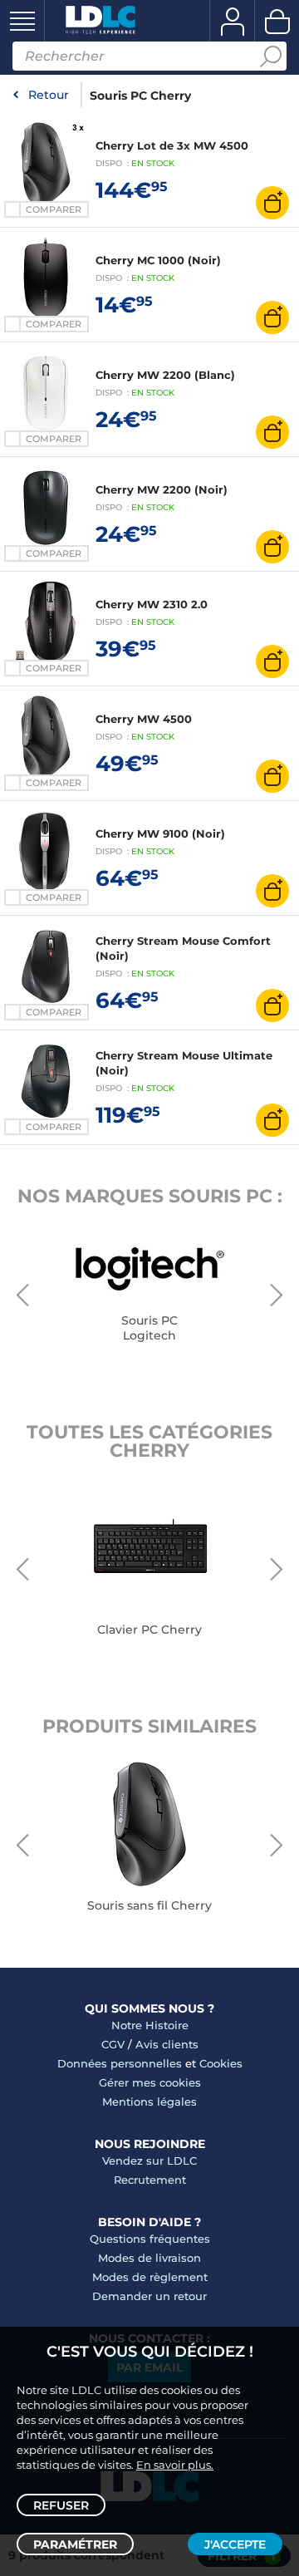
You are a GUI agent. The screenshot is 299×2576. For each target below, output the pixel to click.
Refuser (61, 2505)
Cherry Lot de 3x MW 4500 (172, 145)
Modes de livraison (149, 2258)
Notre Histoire (150, 2025)
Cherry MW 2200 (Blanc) (165, 375)
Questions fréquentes (150, 2239)
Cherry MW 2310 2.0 (152, 604)
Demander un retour (149, 2296)
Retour (49, 95)
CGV (113, 2044)
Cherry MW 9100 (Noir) (160, 833)
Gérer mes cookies (150, 2082)
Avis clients (167, 2044)
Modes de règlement (150, 2277)
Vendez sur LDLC (149, 2161)
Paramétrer (75, 2544)
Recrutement (150, 2180)
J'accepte (235, 2544)
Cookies (221, 2063)
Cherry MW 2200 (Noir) (162, 489)
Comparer (54, 209)
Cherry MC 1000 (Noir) (158, 260)
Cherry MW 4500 (144, 719)
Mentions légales (149, 2102)
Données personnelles (120, 2063)
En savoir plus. (175, 2465)
